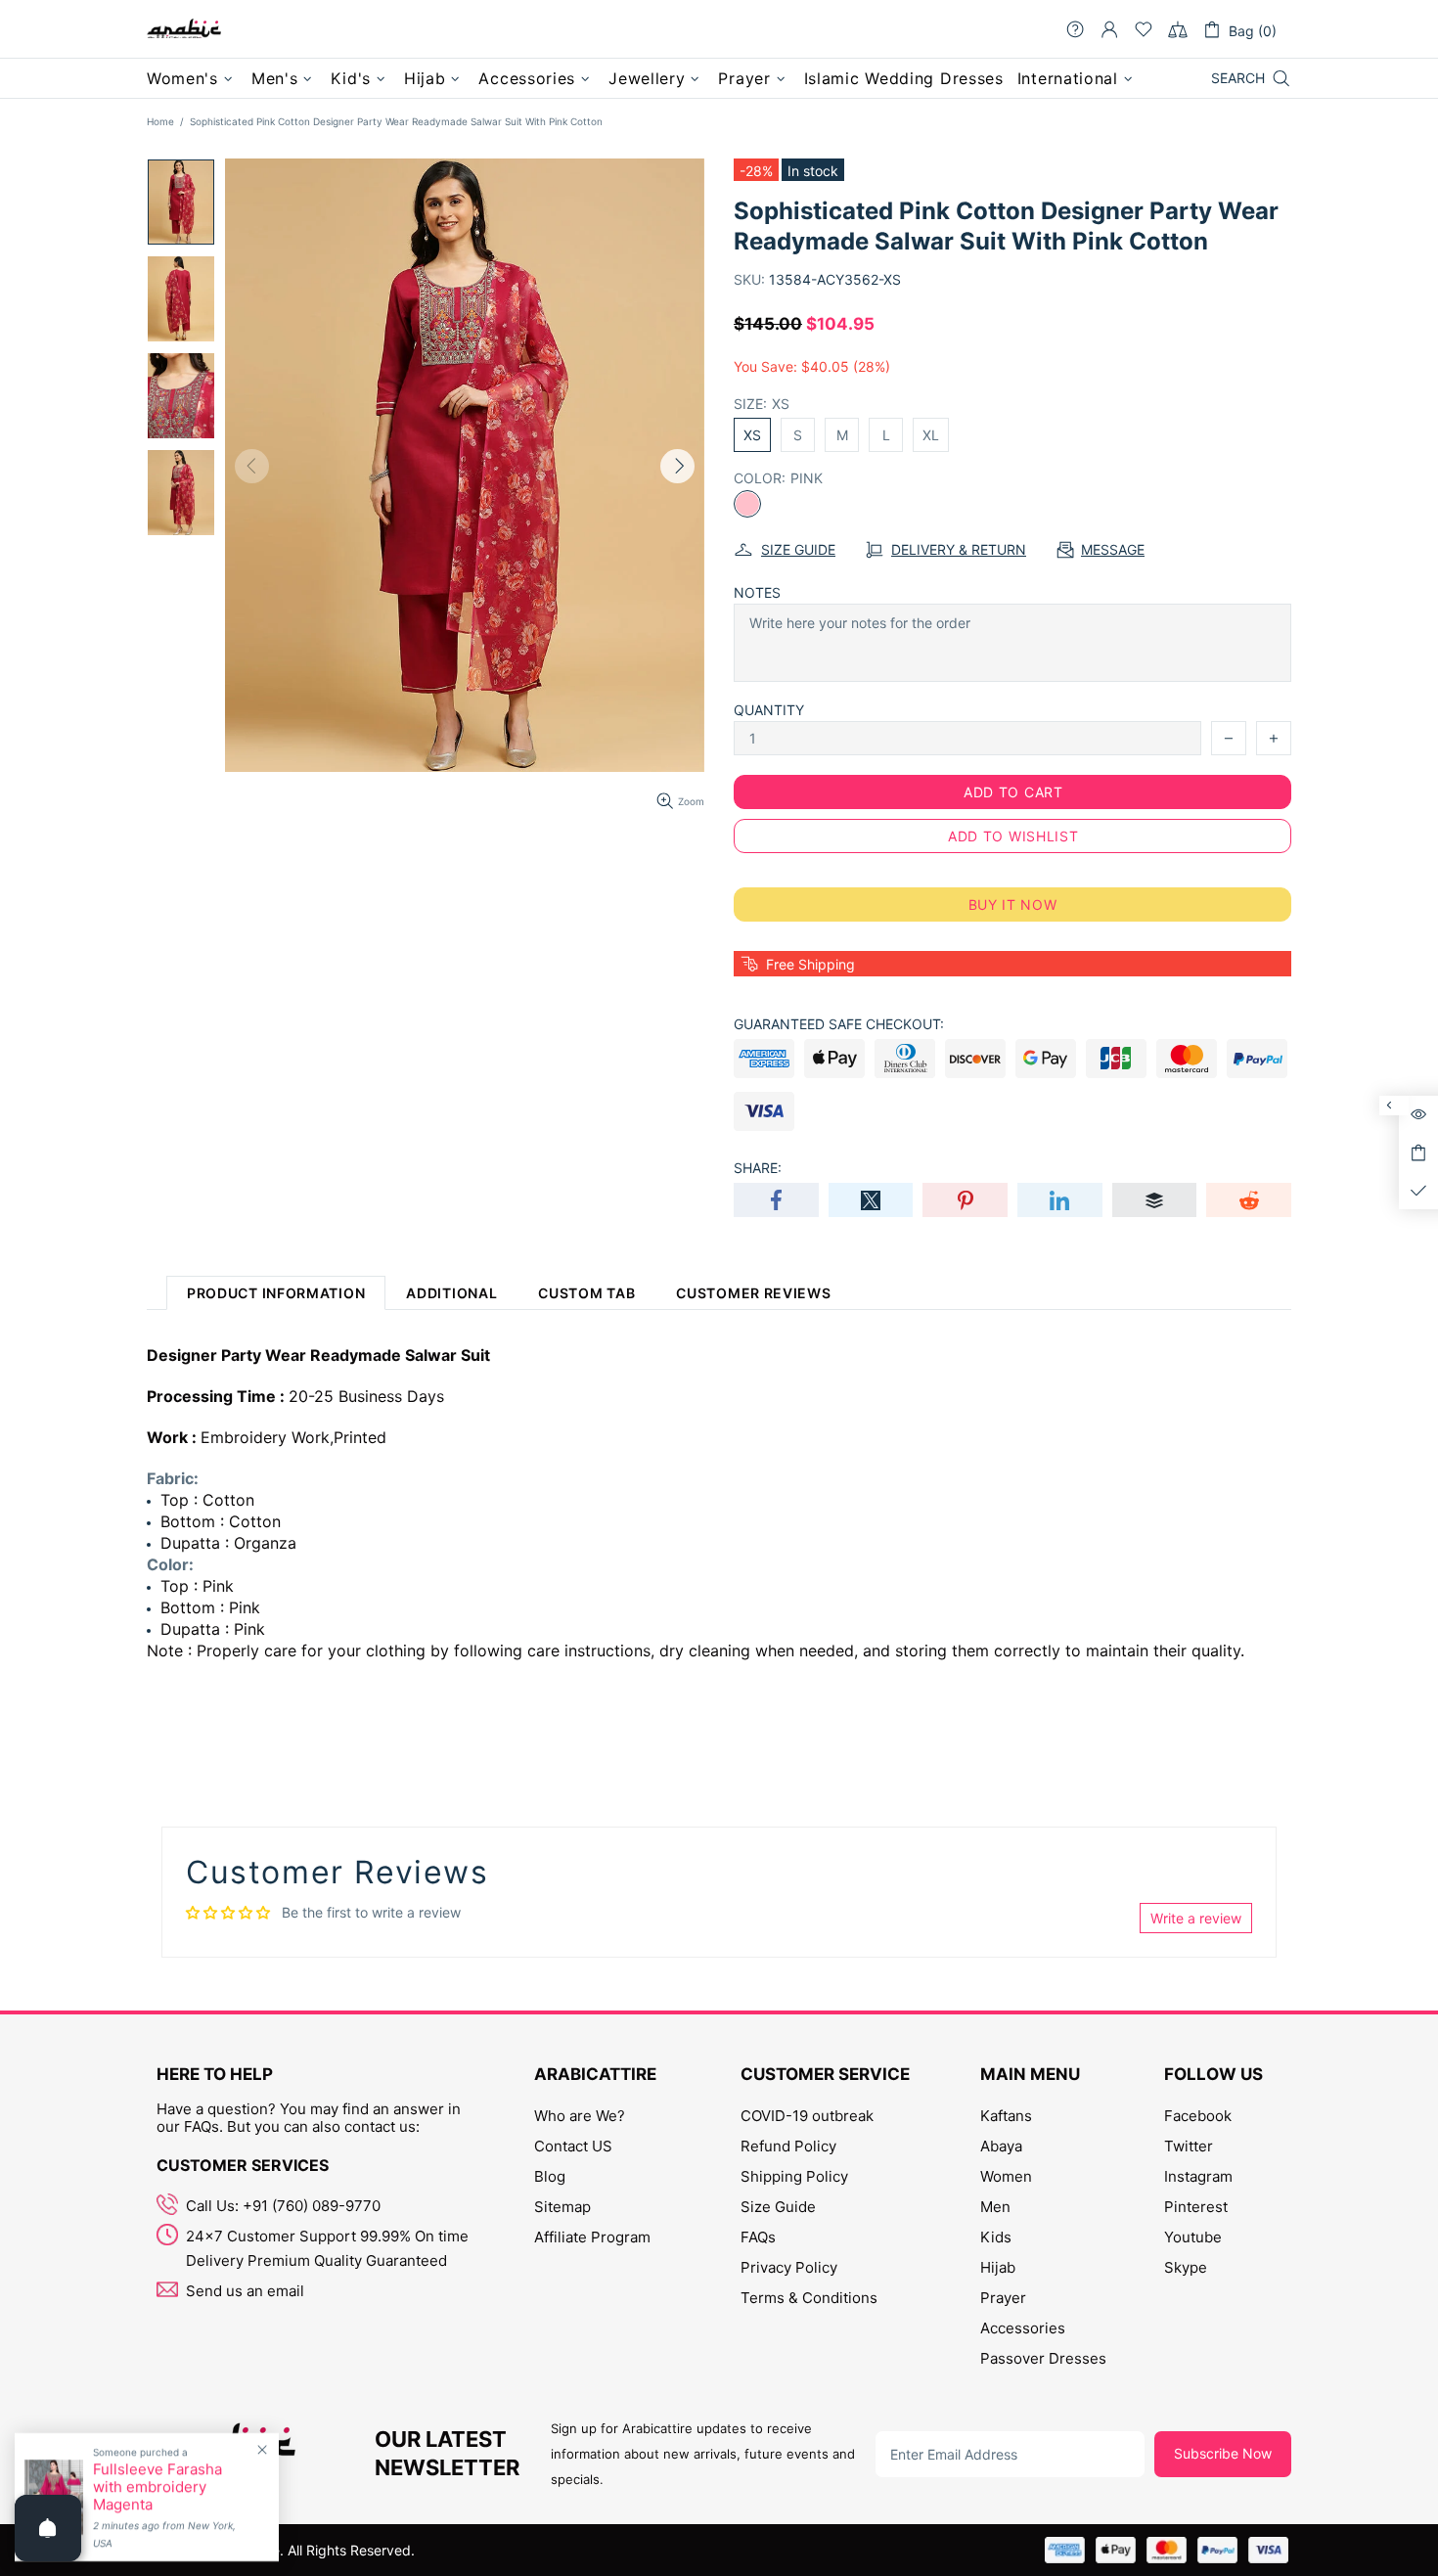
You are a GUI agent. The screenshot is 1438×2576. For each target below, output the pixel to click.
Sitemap (562, 2207)
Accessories (1023, 2328)
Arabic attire (184, 29)
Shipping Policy (794, 2176)
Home (160, 121)
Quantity (769, 710)
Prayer (1003, 2298)
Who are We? (580, 2116)
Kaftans (1006, 2116)
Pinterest (1196, 2207)
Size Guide (778, 2207)
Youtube (1193, 2237)
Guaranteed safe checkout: (839, 1024)
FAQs (758, 2237)
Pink (747, 504)
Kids (996, 2237)
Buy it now (1013, 904)
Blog (550, 2176)
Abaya (1001, 2146)
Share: (758, 1168)
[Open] (48, 2528)
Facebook (1198, 2116)
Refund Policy (788, 2146)
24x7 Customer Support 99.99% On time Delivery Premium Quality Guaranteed (327, 2248)
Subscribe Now (1223, 2453)
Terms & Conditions (809, 2298)
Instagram (1198, 2176)
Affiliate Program (592, 2237)
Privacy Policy (789, 2267)
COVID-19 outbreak (807, 2116)
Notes (757, 592)
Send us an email (245, 2291)
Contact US (573, 2146)
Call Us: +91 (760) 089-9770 (283, 2206)
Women (1006, 2176)
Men (995, 2207)
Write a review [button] (1196, 1918)
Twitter (1189, 2146)
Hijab (998, 2267)
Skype (1186, 2267)
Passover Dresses (1043, 2358)
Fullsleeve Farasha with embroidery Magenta (157, 2487)
